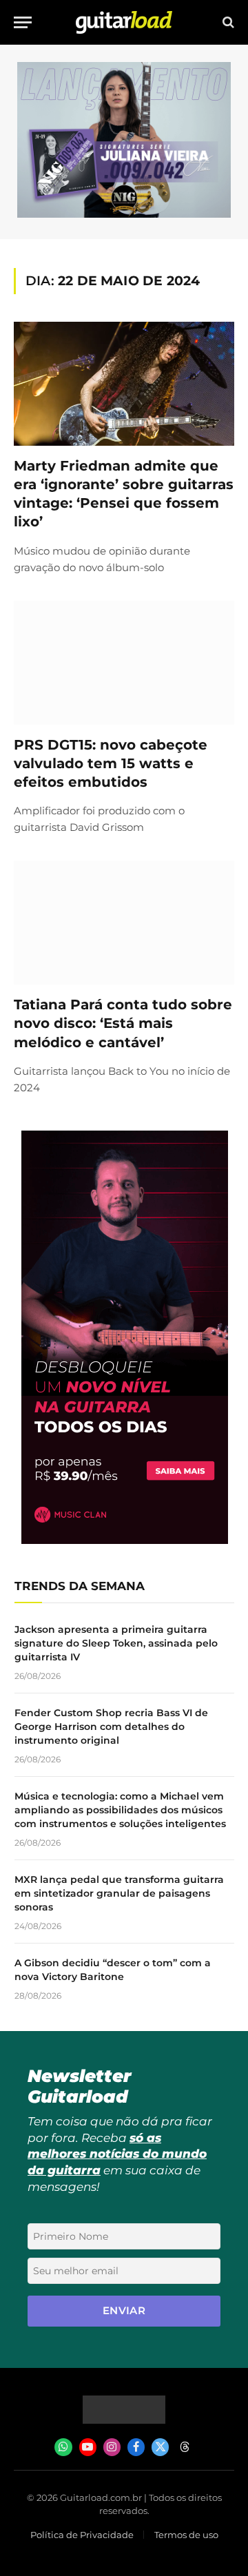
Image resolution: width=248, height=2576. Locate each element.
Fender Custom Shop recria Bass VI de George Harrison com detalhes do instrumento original (111, 1727)
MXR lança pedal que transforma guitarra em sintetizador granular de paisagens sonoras (119, 1893)
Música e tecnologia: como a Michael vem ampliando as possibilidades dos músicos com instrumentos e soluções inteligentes (120, 1810)
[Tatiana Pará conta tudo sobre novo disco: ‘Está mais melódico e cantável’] (124, 923)
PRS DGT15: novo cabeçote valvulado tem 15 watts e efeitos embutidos (111, 763)
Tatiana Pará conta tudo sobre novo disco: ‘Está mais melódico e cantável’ (123, 1023)
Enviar (124, 2310)
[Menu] (23, 22)
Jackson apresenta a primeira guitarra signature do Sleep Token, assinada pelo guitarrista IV (116, 1643)
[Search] (227, 22)
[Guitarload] (124, 22)
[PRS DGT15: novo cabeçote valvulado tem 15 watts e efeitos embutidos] (124, 663)
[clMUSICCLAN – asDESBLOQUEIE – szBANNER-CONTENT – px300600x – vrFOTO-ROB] (125, 1540)
